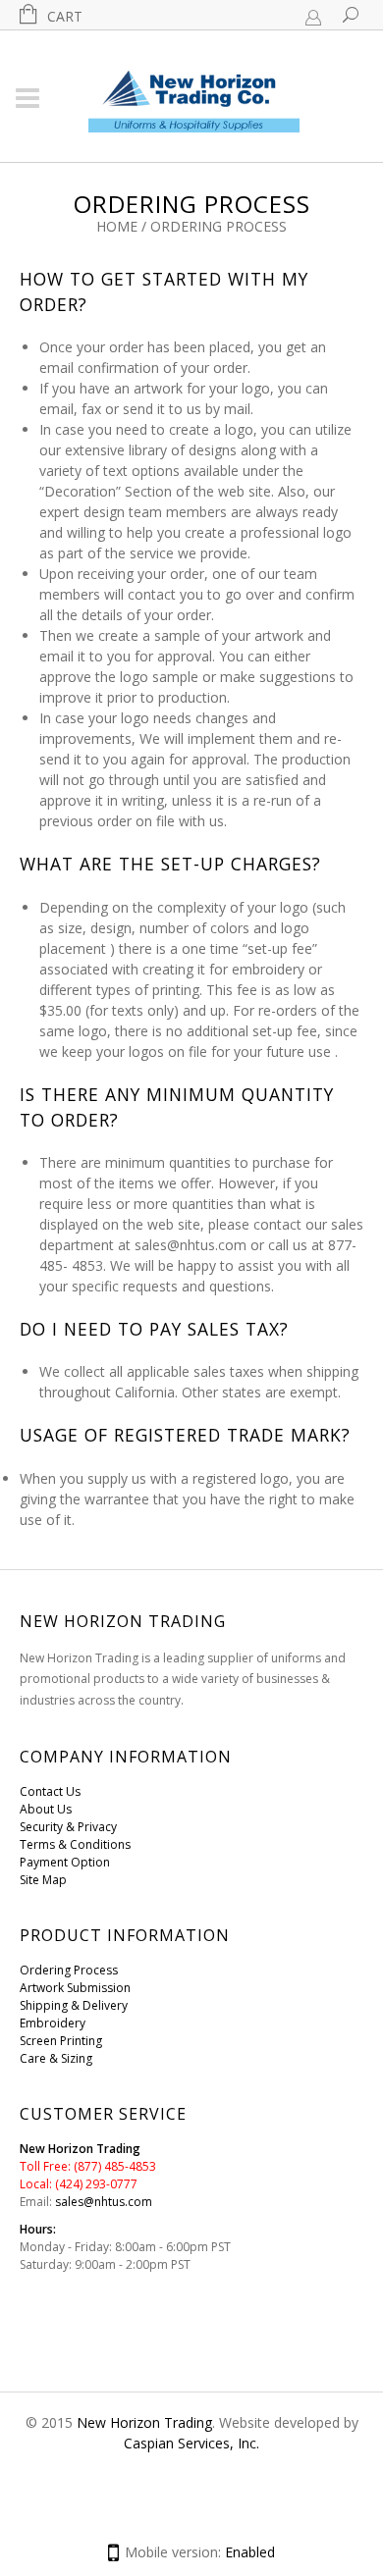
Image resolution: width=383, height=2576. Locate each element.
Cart (65, 16)
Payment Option (65, 1862)
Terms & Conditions (75, 1844)
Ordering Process (69, 1970)
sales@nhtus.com (104, 2202)
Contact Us (50, 1791)
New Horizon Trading (144, 2422)
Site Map (43, 1880)
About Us (46, 1809)
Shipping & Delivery (74, 2005)
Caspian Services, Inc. (191, 2443)
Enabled (250, 2552)
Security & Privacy (68, 1827)
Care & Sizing (56, 2058)
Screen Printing (61, 2041)
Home (117, 226)
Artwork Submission (75, 1988)
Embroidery (53, 2023)
